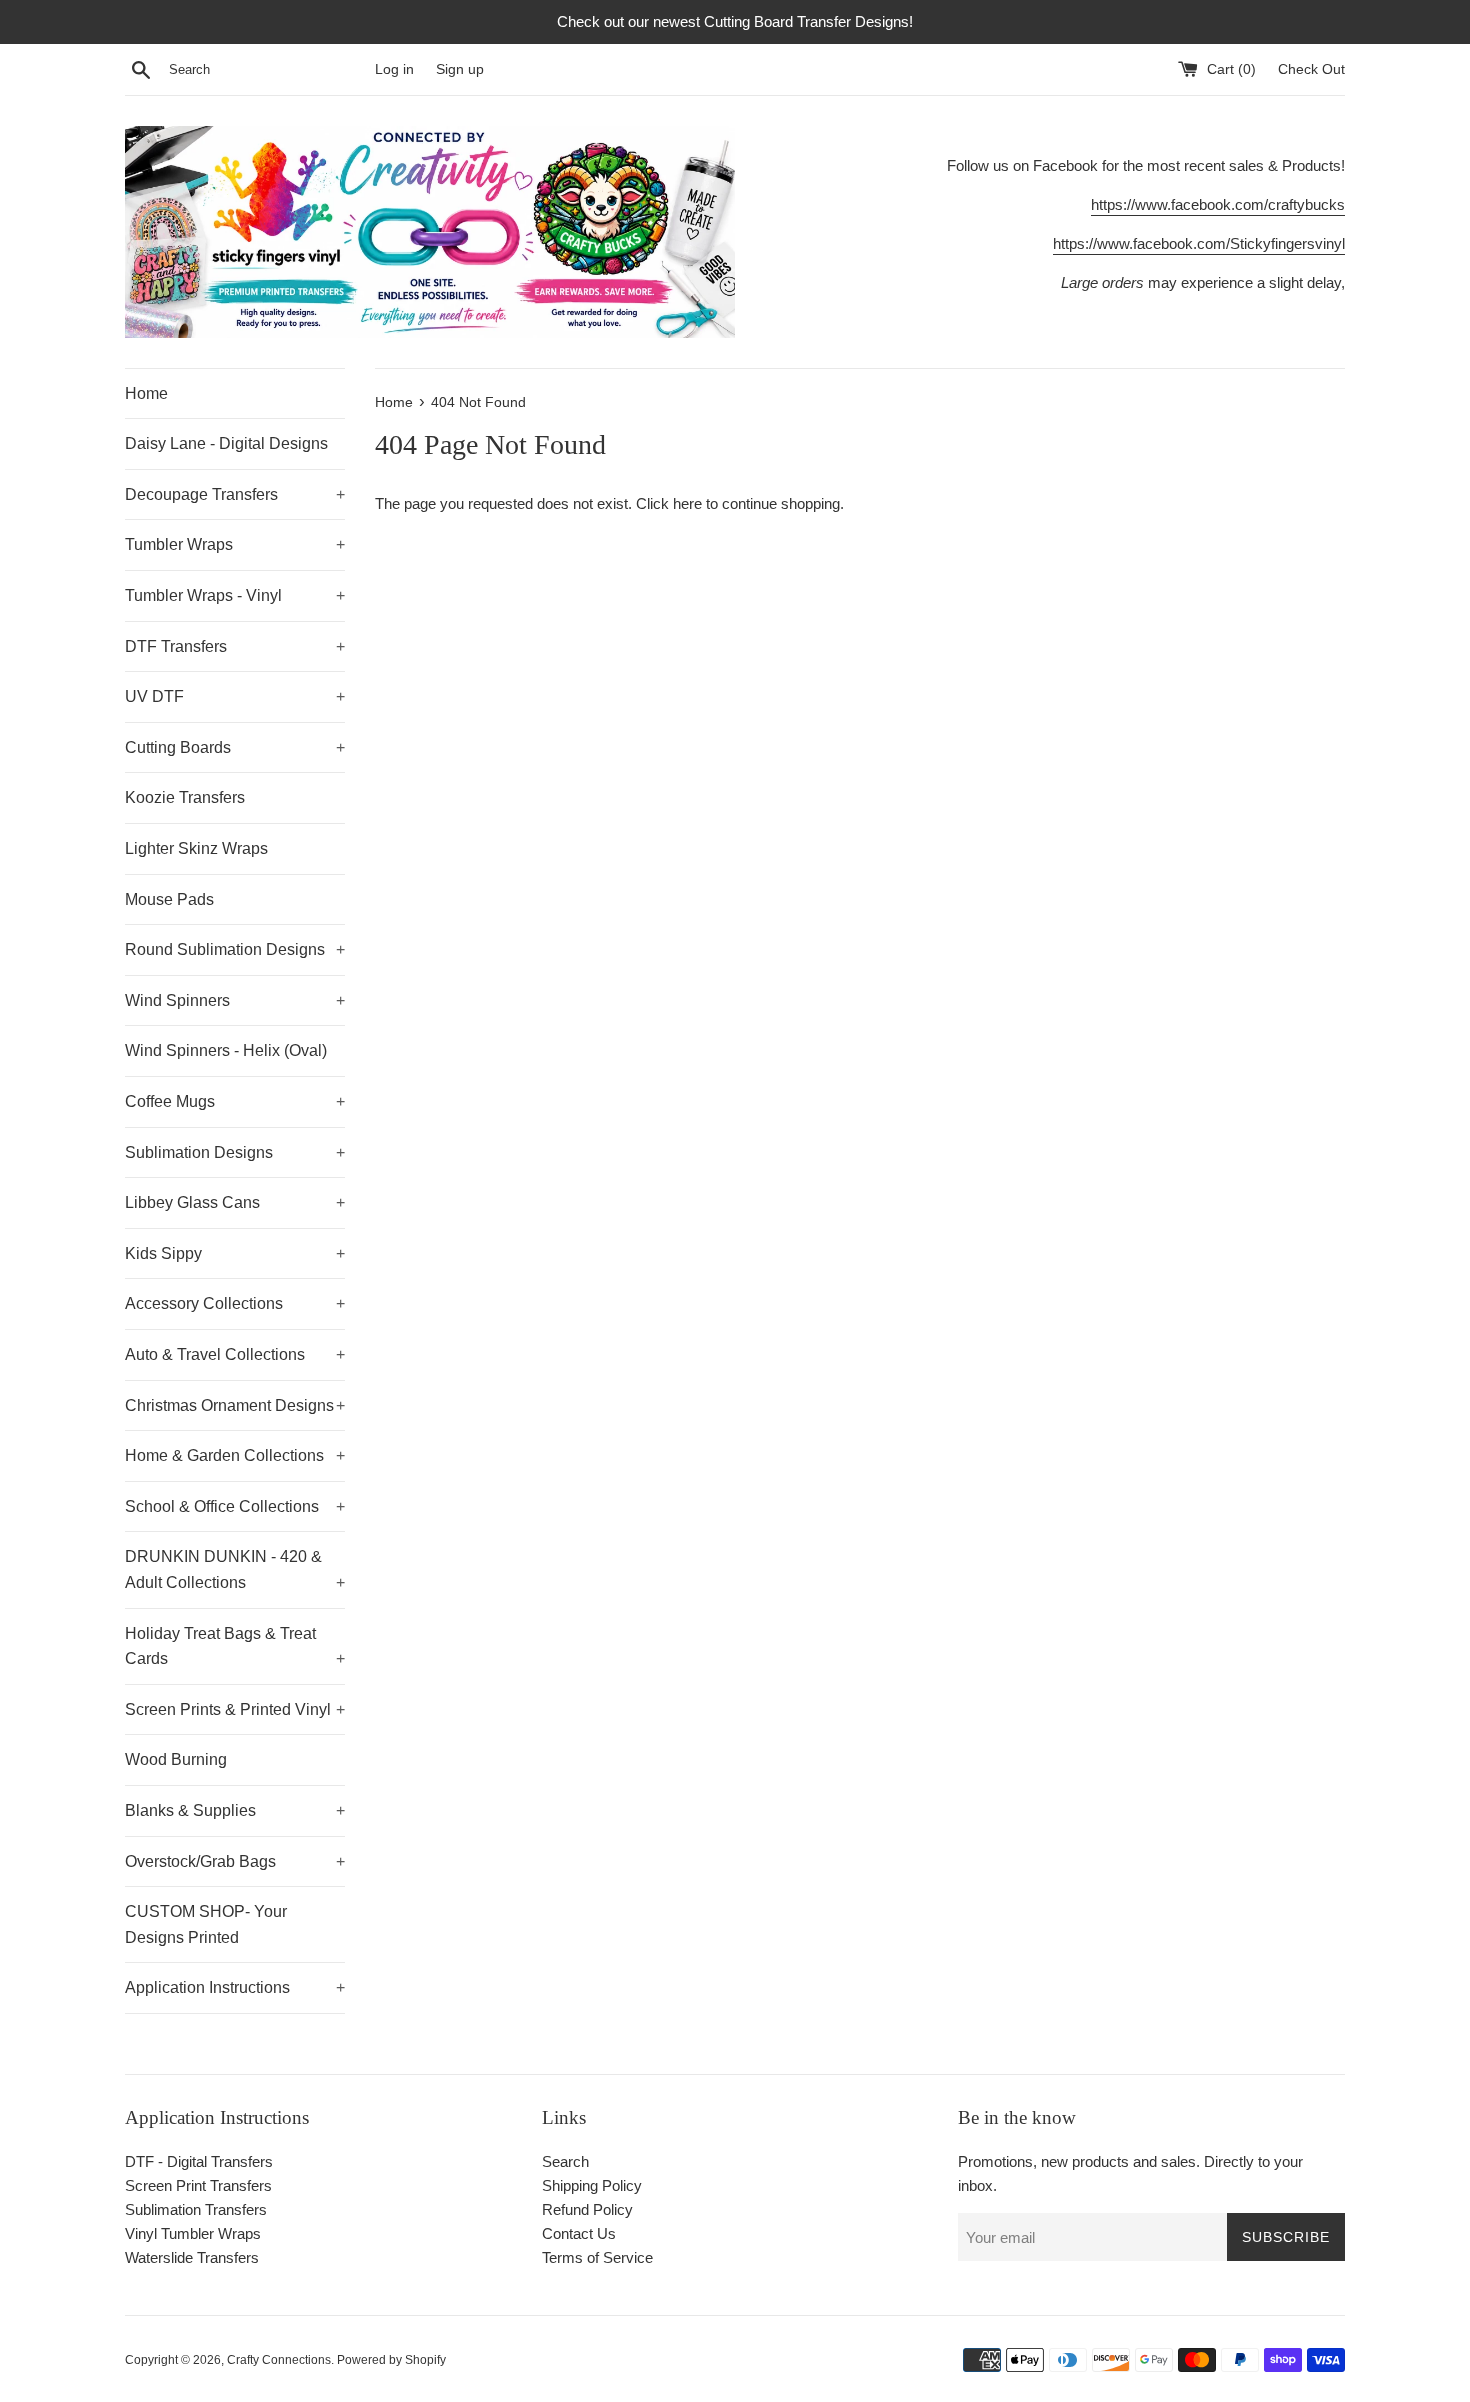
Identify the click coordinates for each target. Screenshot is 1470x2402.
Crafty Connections (279, 2360)
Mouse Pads (169, 899)
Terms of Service (597, 2257)
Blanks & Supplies (235, 1810)
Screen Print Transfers (198, 2185)
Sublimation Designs (235, 1152)
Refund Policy (587, 2209)
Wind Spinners (235, 1000)
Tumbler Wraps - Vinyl (235, 595)
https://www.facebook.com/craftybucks (1218, 204)
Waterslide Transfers (192, 2257)
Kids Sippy (235, 1253)
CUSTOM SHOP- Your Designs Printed (206, 1924)
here (687, 503)
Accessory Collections (235, 1303)
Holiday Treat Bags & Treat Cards (235, 1646)
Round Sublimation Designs (235, 949)
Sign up (460, 69)
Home (146, 393)
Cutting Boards (235, 747)
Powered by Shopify (391, 2360)
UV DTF (235, 696)
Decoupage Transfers (235, 494)
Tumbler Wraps (235, 544)
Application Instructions (235, 1987)
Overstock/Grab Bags (235, 1861)
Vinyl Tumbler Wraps (193, 2233)
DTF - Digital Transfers (199, 2161)
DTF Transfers (235, 646)
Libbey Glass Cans (235, 1202)
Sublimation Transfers (196, 2209)
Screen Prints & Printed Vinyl (235, 1709)
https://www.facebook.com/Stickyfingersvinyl (1199, 243)
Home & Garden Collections (235, 1455)
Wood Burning (176, 1759)
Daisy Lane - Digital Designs (226, 443)
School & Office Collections (235, 1506)
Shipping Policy (592, 2185)
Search (565, 2161)
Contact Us (579, 2233)
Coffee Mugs (235, 1101)
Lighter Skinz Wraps (196, 848)
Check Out (1311, 69)
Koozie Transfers (185, 797)
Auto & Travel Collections (235, 1354)
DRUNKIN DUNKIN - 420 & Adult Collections (235, 1569)
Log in (394, 69)
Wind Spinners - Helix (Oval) (226, 1050)
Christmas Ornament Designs (235, 1405)
